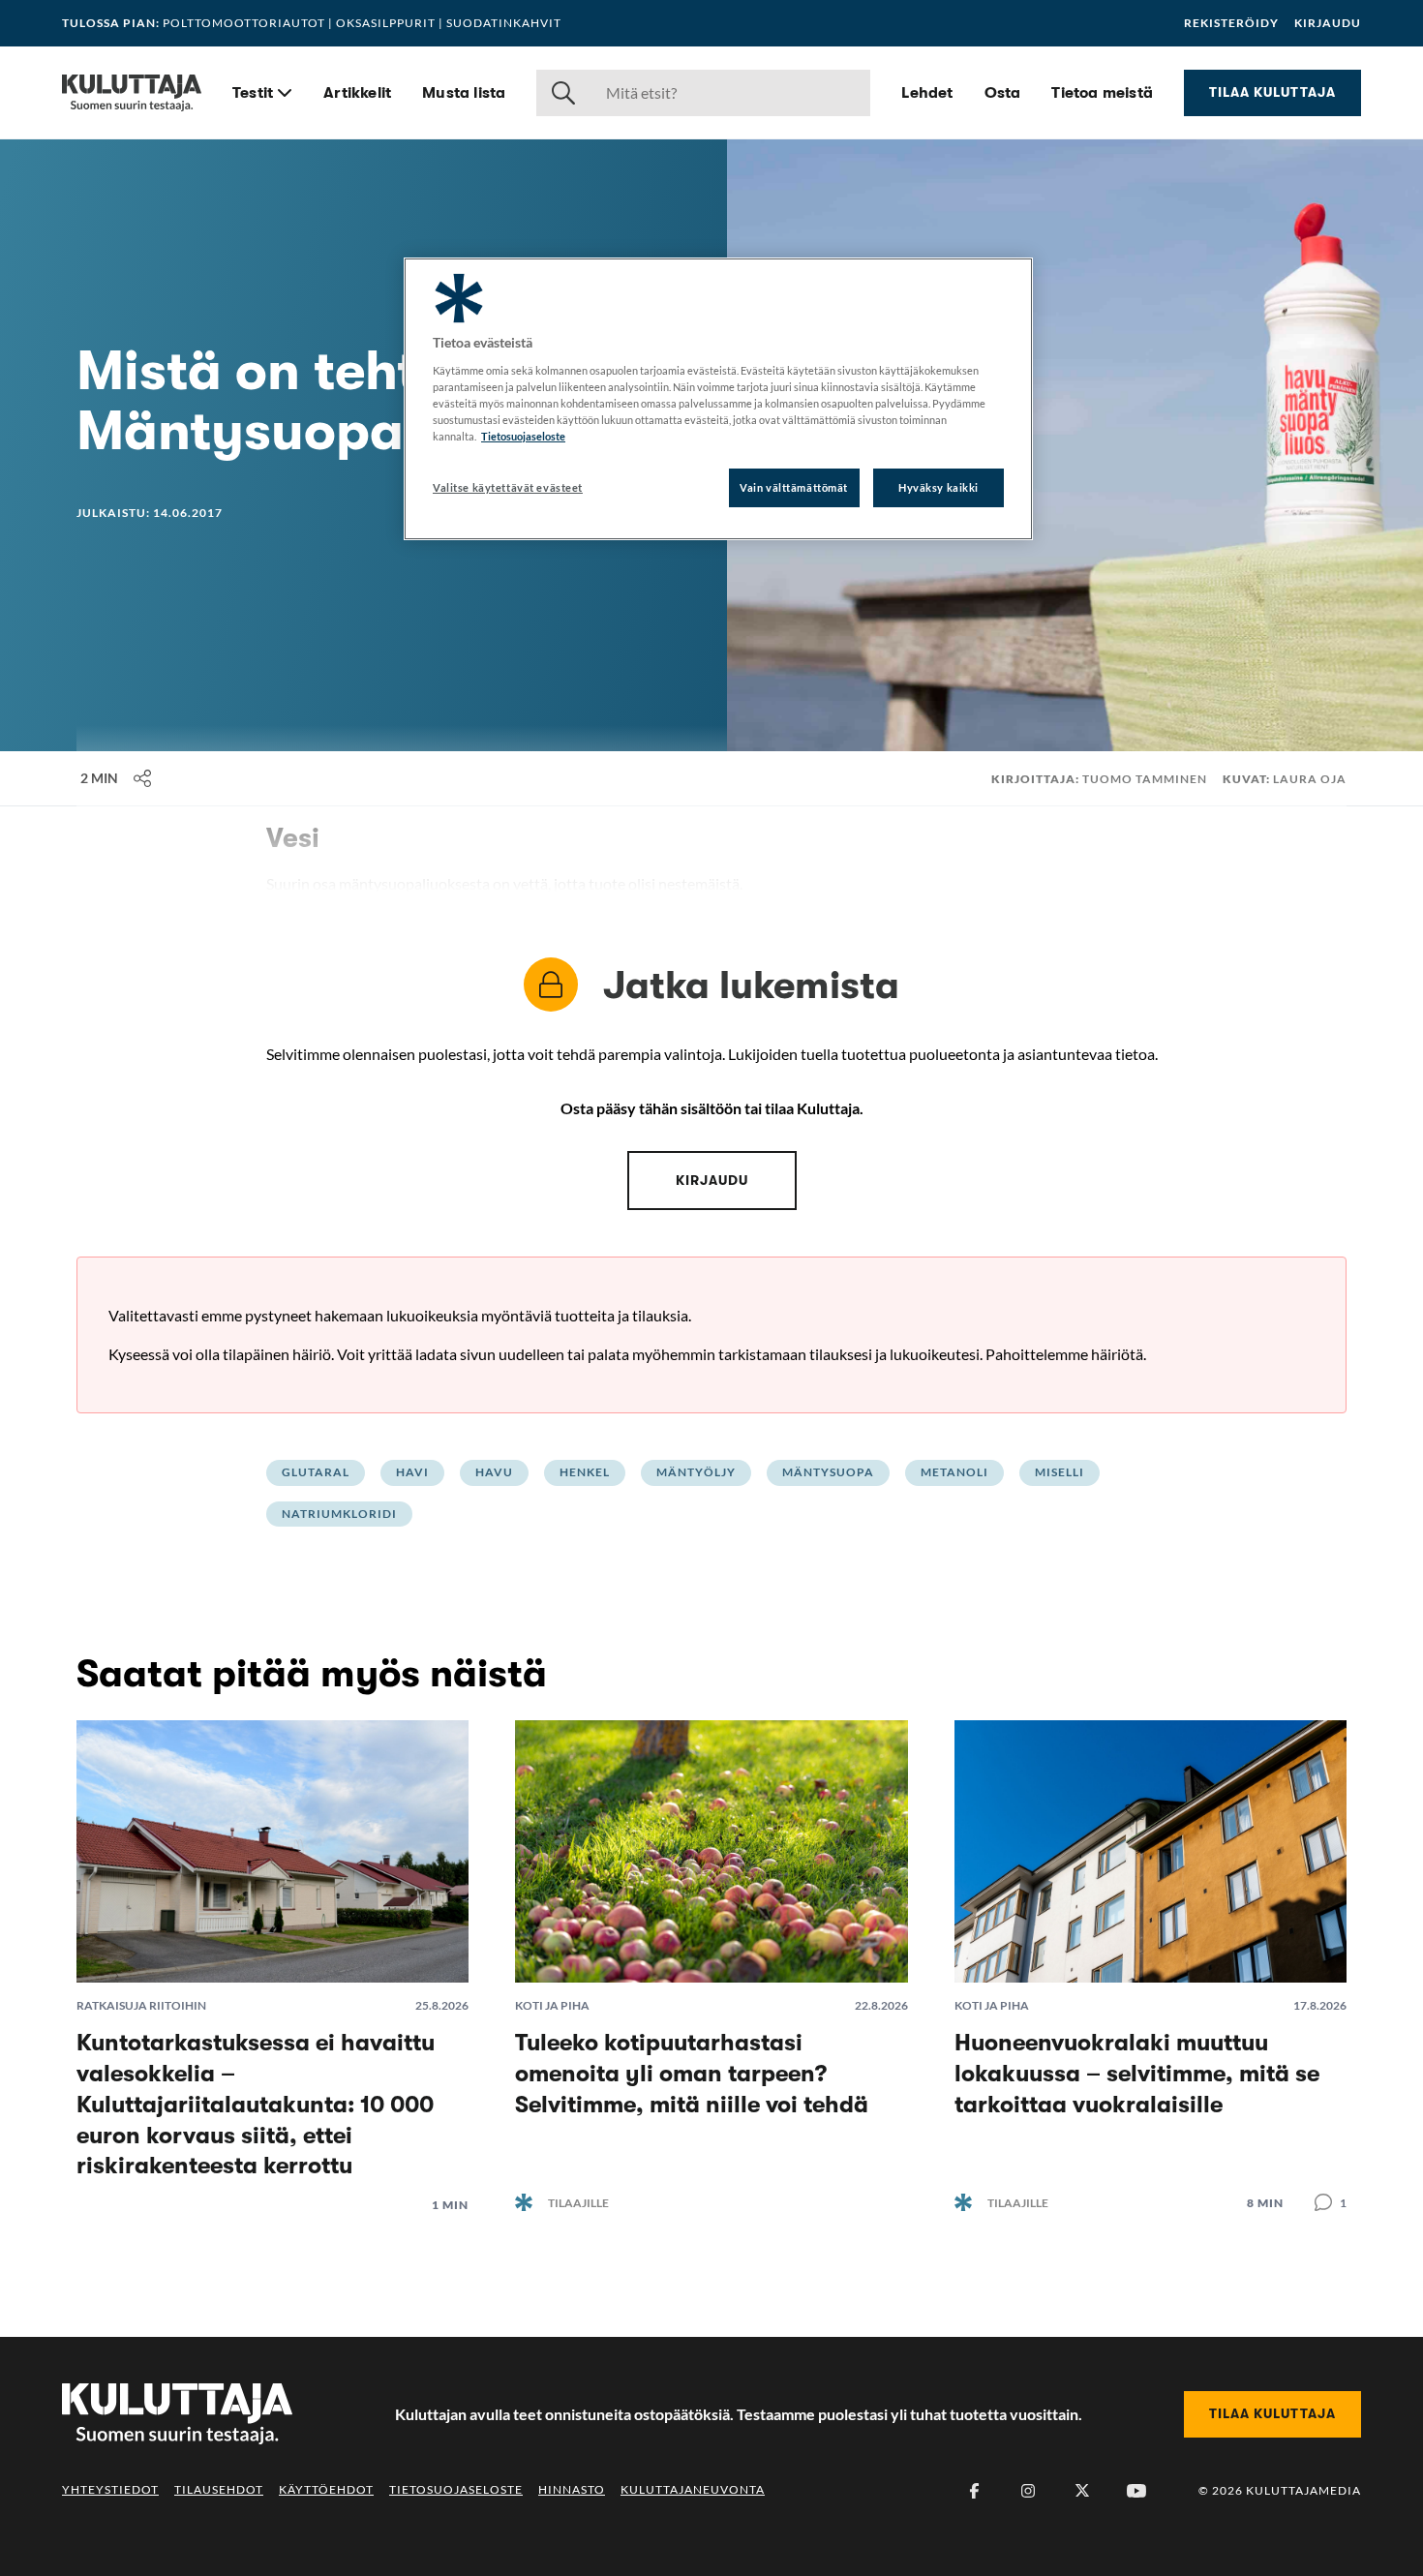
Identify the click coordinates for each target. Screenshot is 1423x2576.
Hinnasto (572, 2489)
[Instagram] (1028, 2491)
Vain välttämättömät (794, 487)
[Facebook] (974, 2491)
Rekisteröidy (1231, 23)
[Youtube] (1136, 2491)
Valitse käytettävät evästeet (508, 487)
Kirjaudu (1328, 23)
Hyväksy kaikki (939, 487)
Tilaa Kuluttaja (1272, 92)
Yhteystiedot (110, 2489)
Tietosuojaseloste (456, 2489)
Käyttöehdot (326, 2489)
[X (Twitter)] (1082, 2491)
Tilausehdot (219, 2489)
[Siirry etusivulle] (132, 93)
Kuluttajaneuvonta (693, 2489)
